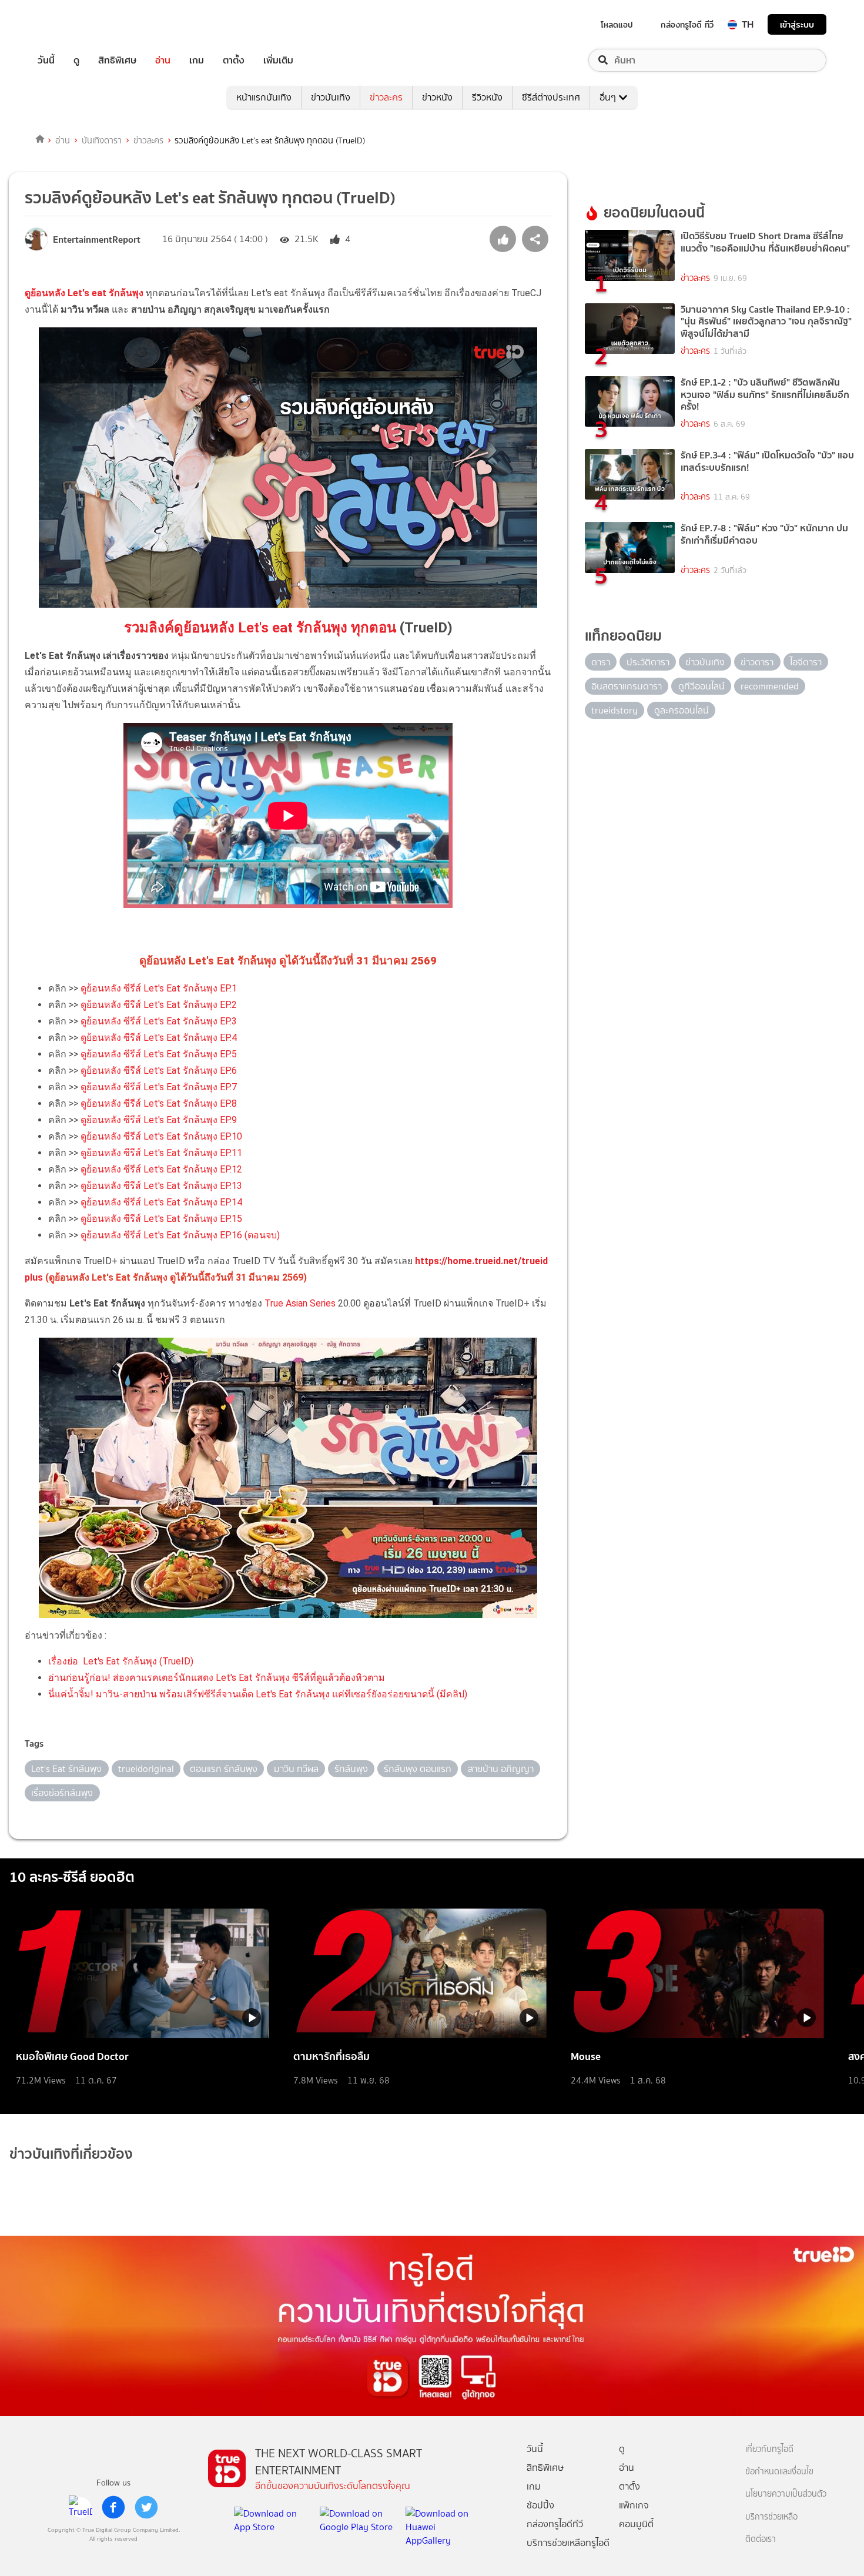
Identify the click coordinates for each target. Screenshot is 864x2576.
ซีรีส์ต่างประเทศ (551, 97)
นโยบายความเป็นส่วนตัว (786, 2494)
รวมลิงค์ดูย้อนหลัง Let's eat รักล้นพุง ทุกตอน (260, 628)
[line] (81, 2507)
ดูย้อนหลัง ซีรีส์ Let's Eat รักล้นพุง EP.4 (159, 1038)
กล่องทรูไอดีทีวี (555, 2524)
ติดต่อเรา (761, 2539)
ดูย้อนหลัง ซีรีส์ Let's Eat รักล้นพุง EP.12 (161, 1169)
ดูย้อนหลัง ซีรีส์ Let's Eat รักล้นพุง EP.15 (161, 1219)
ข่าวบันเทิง (331, 97)
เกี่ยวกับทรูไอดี (769, 2449)
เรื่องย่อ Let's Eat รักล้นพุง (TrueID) (121, 1661)
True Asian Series (300, 1303)
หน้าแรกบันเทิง (264, 97)
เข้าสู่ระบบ (797, 24)
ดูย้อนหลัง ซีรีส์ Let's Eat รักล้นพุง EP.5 (159, 1054)
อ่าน (163, 60)
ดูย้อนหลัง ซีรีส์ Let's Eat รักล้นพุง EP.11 (161, 1153)
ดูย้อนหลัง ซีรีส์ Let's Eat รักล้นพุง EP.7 (159, 1087)
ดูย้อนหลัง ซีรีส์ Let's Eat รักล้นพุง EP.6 (159, 1071)
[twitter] (146, 2507)
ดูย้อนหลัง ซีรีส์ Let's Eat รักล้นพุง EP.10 (161, 1136)
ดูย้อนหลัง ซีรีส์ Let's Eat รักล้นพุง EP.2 (159, 1005)
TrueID (73, 24)
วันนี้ (46, 60)
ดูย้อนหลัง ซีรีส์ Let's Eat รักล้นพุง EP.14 (161, 1202)
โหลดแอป (617, 25)
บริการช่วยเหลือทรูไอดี (568, 2543)
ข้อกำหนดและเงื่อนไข (779, 2472)
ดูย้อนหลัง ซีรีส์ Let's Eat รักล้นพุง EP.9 (159, 1120)
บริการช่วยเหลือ (771, 2517)
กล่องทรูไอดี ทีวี (687, 25)
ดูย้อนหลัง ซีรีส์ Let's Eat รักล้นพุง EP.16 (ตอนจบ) (180, 1235)
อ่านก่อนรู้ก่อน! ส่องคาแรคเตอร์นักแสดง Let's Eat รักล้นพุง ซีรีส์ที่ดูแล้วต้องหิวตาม (217, 1678)
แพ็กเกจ (634, 2505)
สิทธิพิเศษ (117, 60)
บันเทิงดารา (102, 140)
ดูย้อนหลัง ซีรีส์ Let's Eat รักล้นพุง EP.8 (159, 1103)
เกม (197, 60)
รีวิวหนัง (487, 97)
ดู (76, 60)
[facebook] (113, 2507)
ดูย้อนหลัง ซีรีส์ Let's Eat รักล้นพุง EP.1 (159, 988)
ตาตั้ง (234, 60)
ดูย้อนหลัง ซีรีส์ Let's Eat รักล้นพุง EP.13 (161, 1186)
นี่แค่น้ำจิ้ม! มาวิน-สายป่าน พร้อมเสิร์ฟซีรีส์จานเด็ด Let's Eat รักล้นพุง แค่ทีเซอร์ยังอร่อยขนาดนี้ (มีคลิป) (258, 1694)
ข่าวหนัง (437, 97)
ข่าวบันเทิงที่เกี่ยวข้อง (71, 2154)
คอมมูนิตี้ (636, 2524)
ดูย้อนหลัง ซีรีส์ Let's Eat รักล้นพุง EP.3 (159, 1021)
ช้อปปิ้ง (540, 2505)
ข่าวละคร (386, 97)
